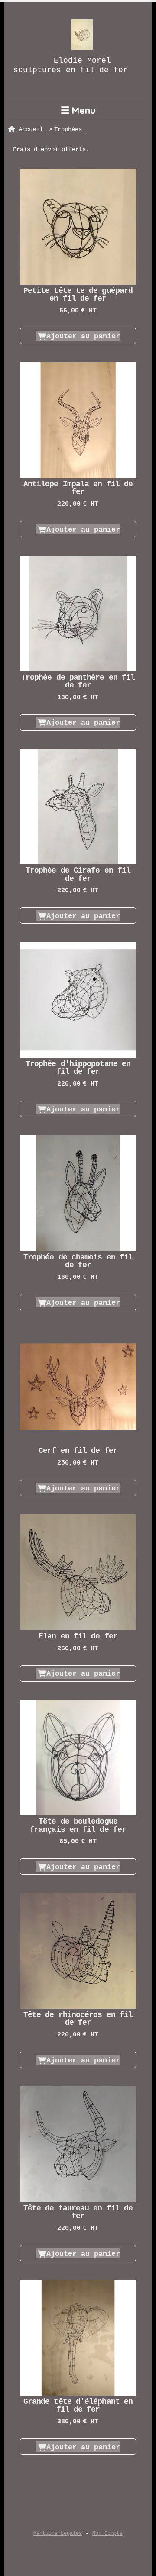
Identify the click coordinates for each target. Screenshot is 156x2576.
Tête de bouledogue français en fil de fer (78, 1825)
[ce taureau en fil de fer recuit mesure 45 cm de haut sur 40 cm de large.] (78, 2144)
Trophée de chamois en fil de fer (78, 1261)
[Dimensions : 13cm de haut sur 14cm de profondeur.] (78, 227)
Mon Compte (107, 2534)
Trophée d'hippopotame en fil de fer (78, 1068)
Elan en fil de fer (78, 1636)
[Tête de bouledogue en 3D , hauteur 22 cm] (78, 1758)
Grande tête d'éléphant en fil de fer (78, 2406)
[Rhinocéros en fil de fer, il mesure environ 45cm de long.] (78, 1951)
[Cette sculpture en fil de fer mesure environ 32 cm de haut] (78, 1193)
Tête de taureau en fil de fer (78, 2212)
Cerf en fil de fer (78, 1451)
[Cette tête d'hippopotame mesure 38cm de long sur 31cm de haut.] (78, 1000)
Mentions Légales (58, 2534)
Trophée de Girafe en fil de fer (78, 874)
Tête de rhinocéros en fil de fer (78, 2019)
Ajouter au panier (83, 336)
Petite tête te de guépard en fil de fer (78, 295)
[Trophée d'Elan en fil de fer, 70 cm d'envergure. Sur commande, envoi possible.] (78, 1572)
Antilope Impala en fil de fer (78, 488)
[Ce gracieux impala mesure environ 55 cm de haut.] (78, 420)
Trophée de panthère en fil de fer (78, 681)
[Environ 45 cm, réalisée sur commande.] (78, 807)
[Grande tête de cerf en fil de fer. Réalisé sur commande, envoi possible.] (78, 1387)
